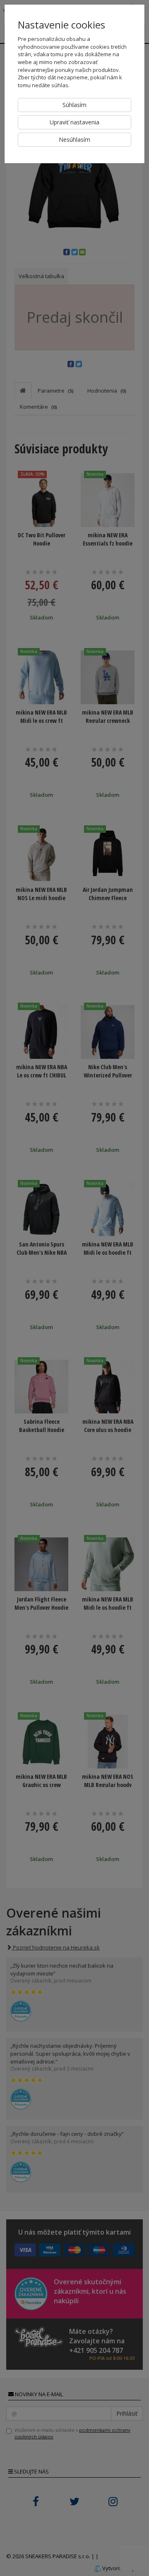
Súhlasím (74, 105)
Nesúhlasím (74, 139)
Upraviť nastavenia (74, 122)
